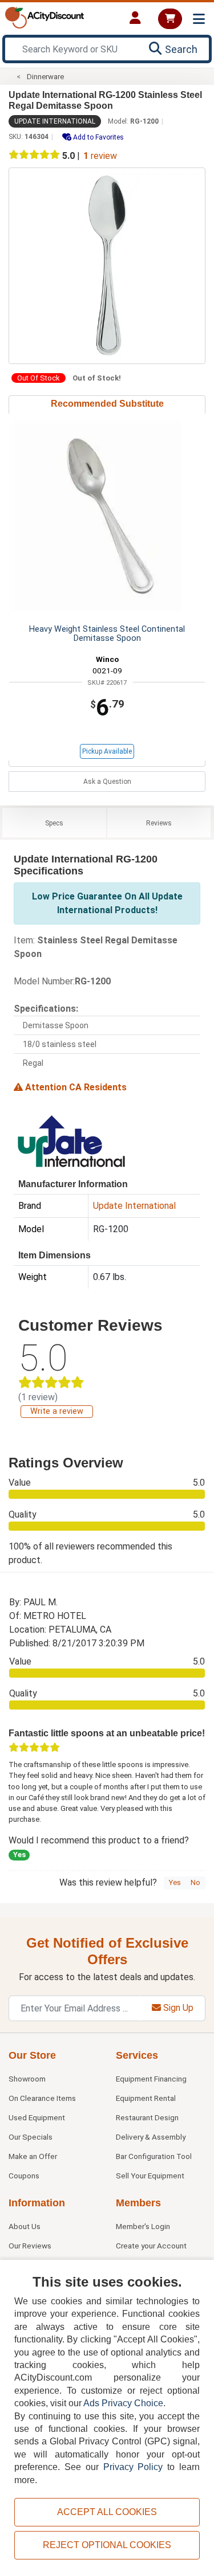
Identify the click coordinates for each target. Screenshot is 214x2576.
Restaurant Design (147, 2117)
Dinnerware (45, 77)
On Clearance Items (42, 2098)
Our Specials (31, 2137)
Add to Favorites (98, 137)
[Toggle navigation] (199, 19)
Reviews (159, 823)
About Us (25, 2226)
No (195, 1882)
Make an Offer (33, 2156)
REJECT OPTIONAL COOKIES (107, 2545)
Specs (54, 823)
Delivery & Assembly (151, 2137)
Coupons (24, 2176)
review (100, 156)
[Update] (71, 1140)
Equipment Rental (146, 2098)
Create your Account (151, 2246)
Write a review (57, 1411)
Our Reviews (30, 2246)
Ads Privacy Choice (123, 2403)
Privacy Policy (133, 2467)
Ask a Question (107, 782)
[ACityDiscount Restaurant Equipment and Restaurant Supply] (45, 17)
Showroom (27, 2079)
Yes (175, 1882)
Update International (55, 121)
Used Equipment (37, 2117)
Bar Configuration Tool (154, 2156)
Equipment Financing (151, 2079)
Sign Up (177, 2008)
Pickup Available (107, 751)
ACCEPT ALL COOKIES (107, 2512)
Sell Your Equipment (150, 2176)
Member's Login (143, 2226)
